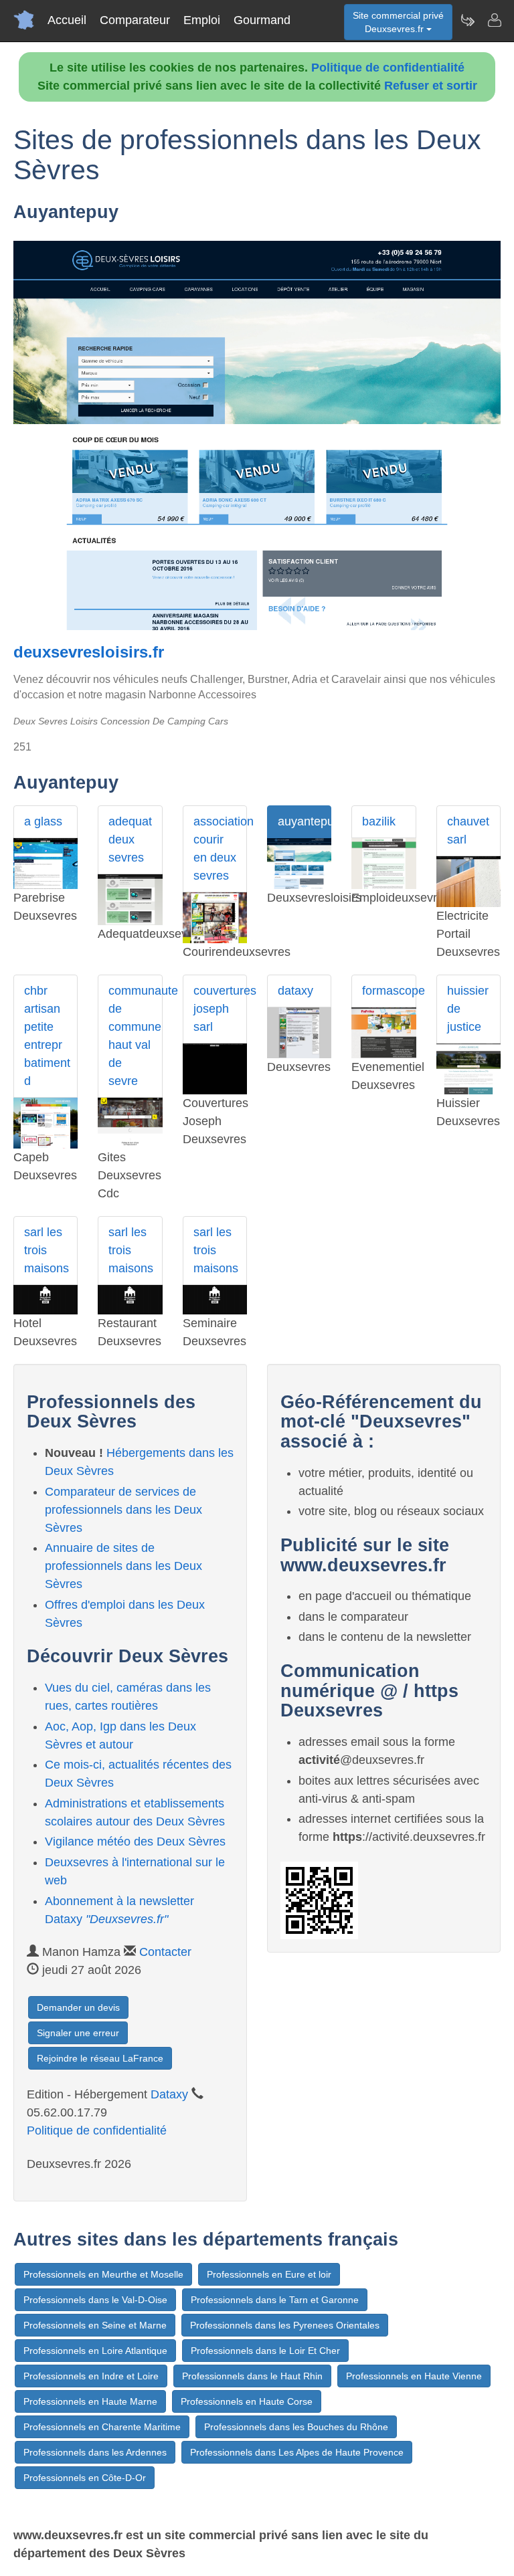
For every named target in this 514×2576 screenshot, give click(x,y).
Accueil (67, 20)
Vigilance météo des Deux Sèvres (135, 1842)
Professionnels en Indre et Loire (91, 2376)
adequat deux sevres (130, 839)
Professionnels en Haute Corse (247, 2401)
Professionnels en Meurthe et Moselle (103, 2274)
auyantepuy (305, 821)
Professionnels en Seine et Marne (95, 2325)
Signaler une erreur (78, 2033)
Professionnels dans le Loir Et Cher (265, 2351)
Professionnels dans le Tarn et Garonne (275, 2300)
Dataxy (169, 2094)
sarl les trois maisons (47, 1250)
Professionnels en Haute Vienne (414, 2376)
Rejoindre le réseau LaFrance (100, 2058)
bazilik (379, 821)
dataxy (295, 991)
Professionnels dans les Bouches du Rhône (296, 2427)
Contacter (165, 1952)
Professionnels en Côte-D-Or (85, 2478)
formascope (389, 991)
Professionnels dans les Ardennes (95, 2452)
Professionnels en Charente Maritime (102, 2427)
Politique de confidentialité (388, 68)
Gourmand (262, 20)
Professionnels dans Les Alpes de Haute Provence (297, 2452)
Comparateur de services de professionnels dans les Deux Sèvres (123, 1510)
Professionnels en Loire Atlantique (95, 2351)
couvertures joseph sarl (220, 1009)
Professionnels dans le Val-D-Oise (95, 2300)
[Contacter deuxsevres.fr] (494, 20)
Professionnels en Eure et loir (269, 2274)
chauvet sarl (468, 830)
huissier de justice (468, 1009)
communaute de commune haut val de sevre (135, 1036)
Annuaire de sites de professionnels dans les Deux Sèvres (123, 1566)
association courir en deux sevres (220, 849)
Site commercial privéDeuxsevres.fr (398, 22)
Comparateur (135, 20)
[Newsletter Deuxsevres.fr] (467, 20)
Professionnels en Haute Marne (90, 2401)
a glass (43, 821)
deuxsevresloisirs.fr (89, 652)
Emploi (202, 20)
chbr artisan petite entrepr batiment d (47, 1036)
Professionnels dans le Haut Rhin (252, 2376)
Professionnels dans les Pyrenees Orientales (285, 2325)
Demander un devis (78, 2007)
